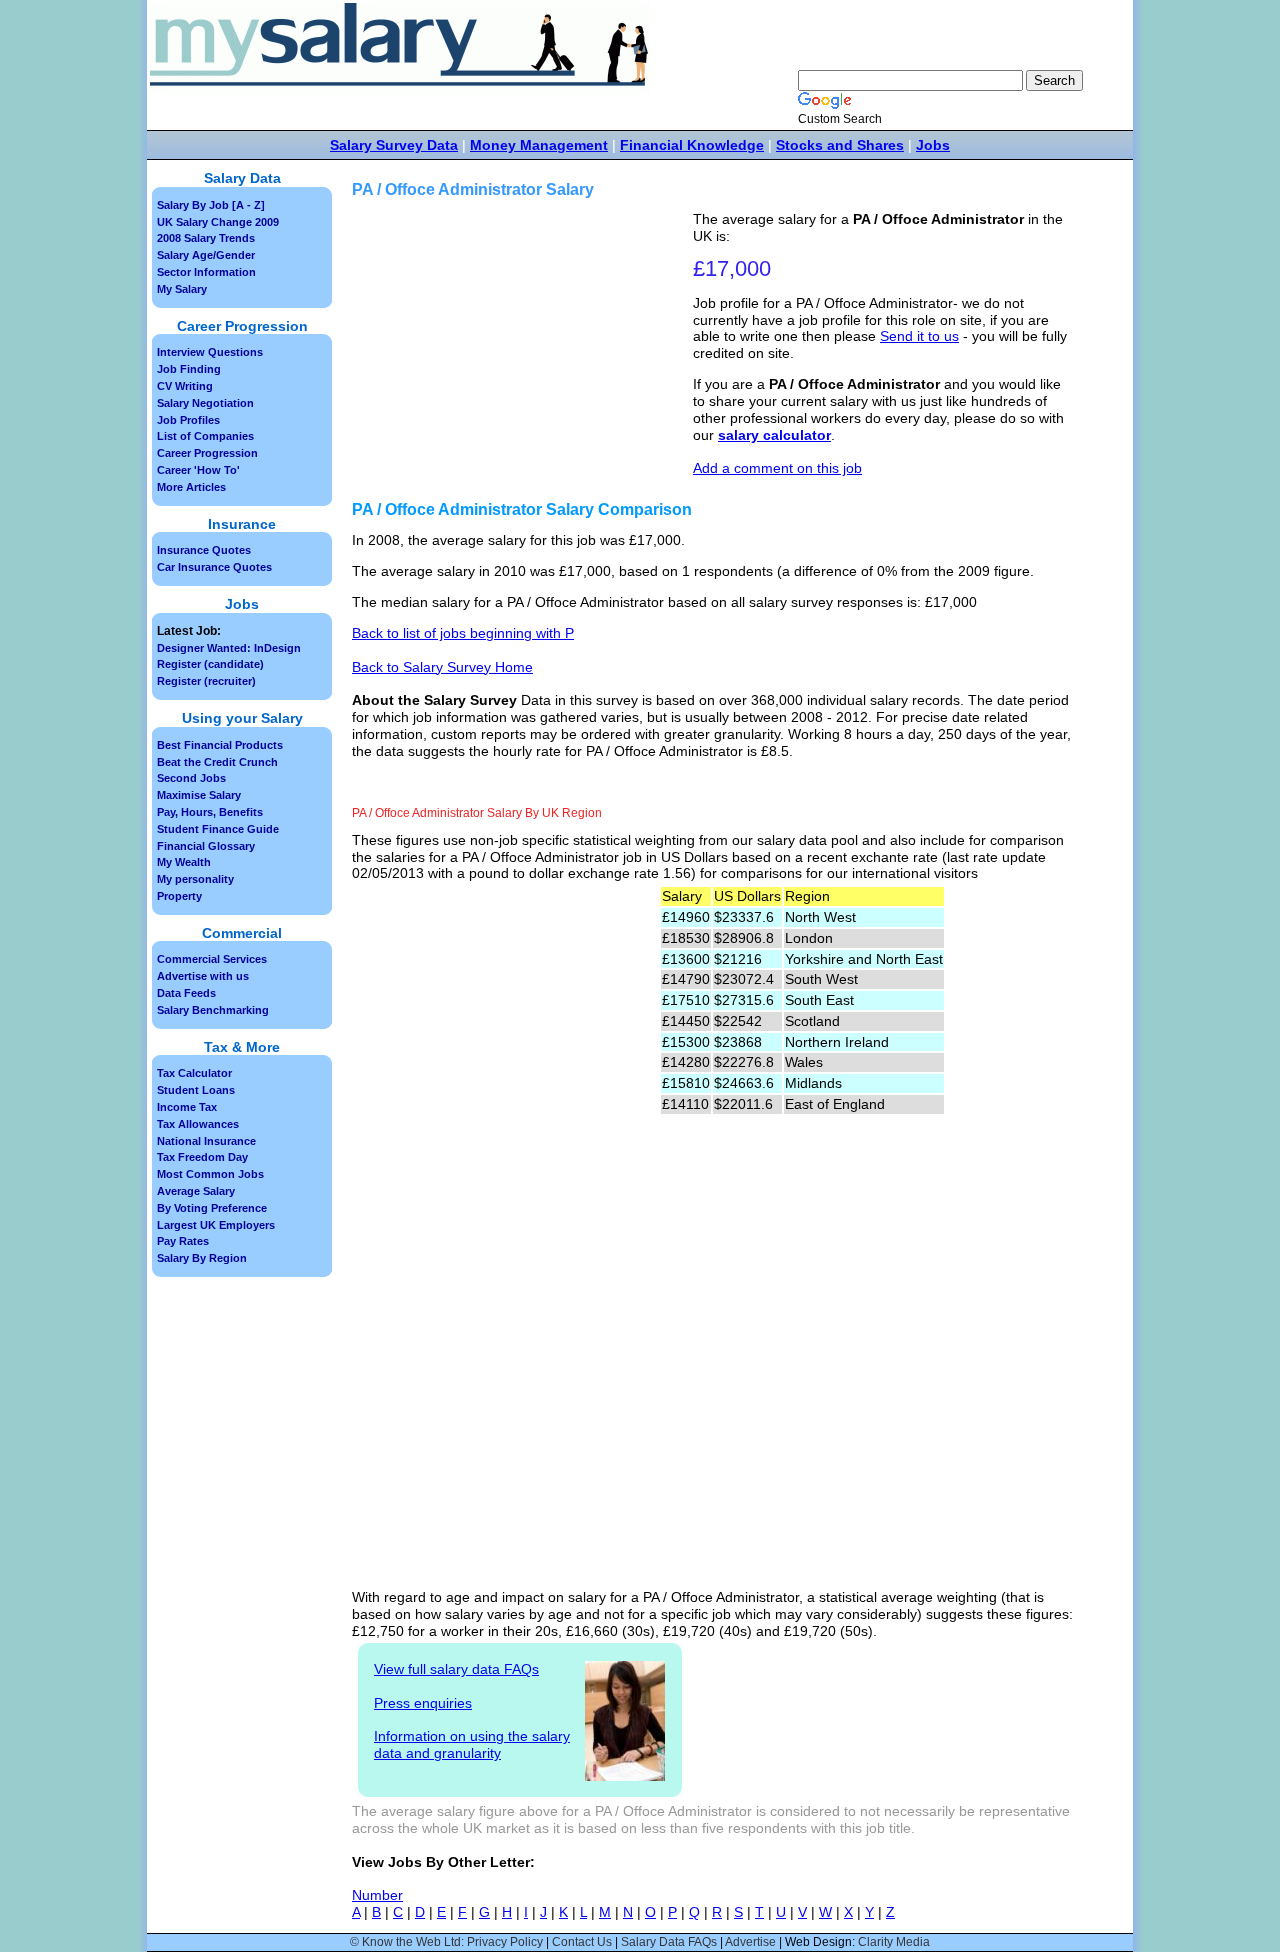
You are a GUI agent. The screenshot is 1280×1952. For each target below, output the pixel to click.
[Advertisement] (525, 351)
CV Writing (185, 386)
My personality (195, 879)
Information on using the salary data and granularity (472, 1744)
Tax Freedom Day (202, 1157)
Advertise (750, 1942)
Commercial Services (212, 959)
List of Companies (205, 436)
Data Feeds (186, 993)
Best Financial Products (220, 745)
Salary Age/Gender (206, 255)
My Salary (182, 289)
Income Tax (187, 1107)
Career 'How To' (198, 470)
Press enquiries (423, 1703)
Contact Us (582, 1942)
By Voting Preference (212, 1208)
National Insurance (206, 1141)
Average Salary (196, 1191)
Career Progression (207, 453)
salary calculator (774, 435)
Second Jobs (191, 778)
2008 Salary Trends (206, 238)
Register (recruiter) (206, 681)
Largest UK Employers (216, 1225)
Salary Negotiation (205, 403)
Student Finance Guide (218, 829)
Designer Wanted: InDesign (229, 648)
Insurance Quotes (204, 550)
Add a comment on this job (777, 468)
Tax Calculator (194, 1073)
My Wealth (184, 862)
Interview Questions (210, 352)
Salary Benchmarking (213, 1010)
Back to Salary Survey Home (442, 667)
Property (179, 896)
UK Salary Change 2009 (218, 222)
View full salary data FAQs (456, 1669)
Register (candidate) (210, 664)
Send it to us (919, 336)
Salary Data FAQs (669, 1942)
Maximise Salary (199, 795)
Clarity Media (894, 1942)
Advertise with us (203, 976)
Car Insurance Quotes (214, 567)
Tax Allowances (198, 1124)
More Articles (191, 487)
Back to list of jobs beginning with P (463, 633)
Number (377, 1895)
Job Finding (189, 369)
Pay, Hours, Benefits (210, 812)
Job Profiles (188, 420)
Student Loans (196, 1090)
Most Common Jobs (210, 1174)
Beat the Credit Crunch (217, 762)
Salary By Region (202, 1258)
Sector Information (206, 272)
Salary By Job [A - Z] (211, 205)
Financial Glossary (206, 846)
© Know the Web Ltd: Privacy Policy (446, 1942)
